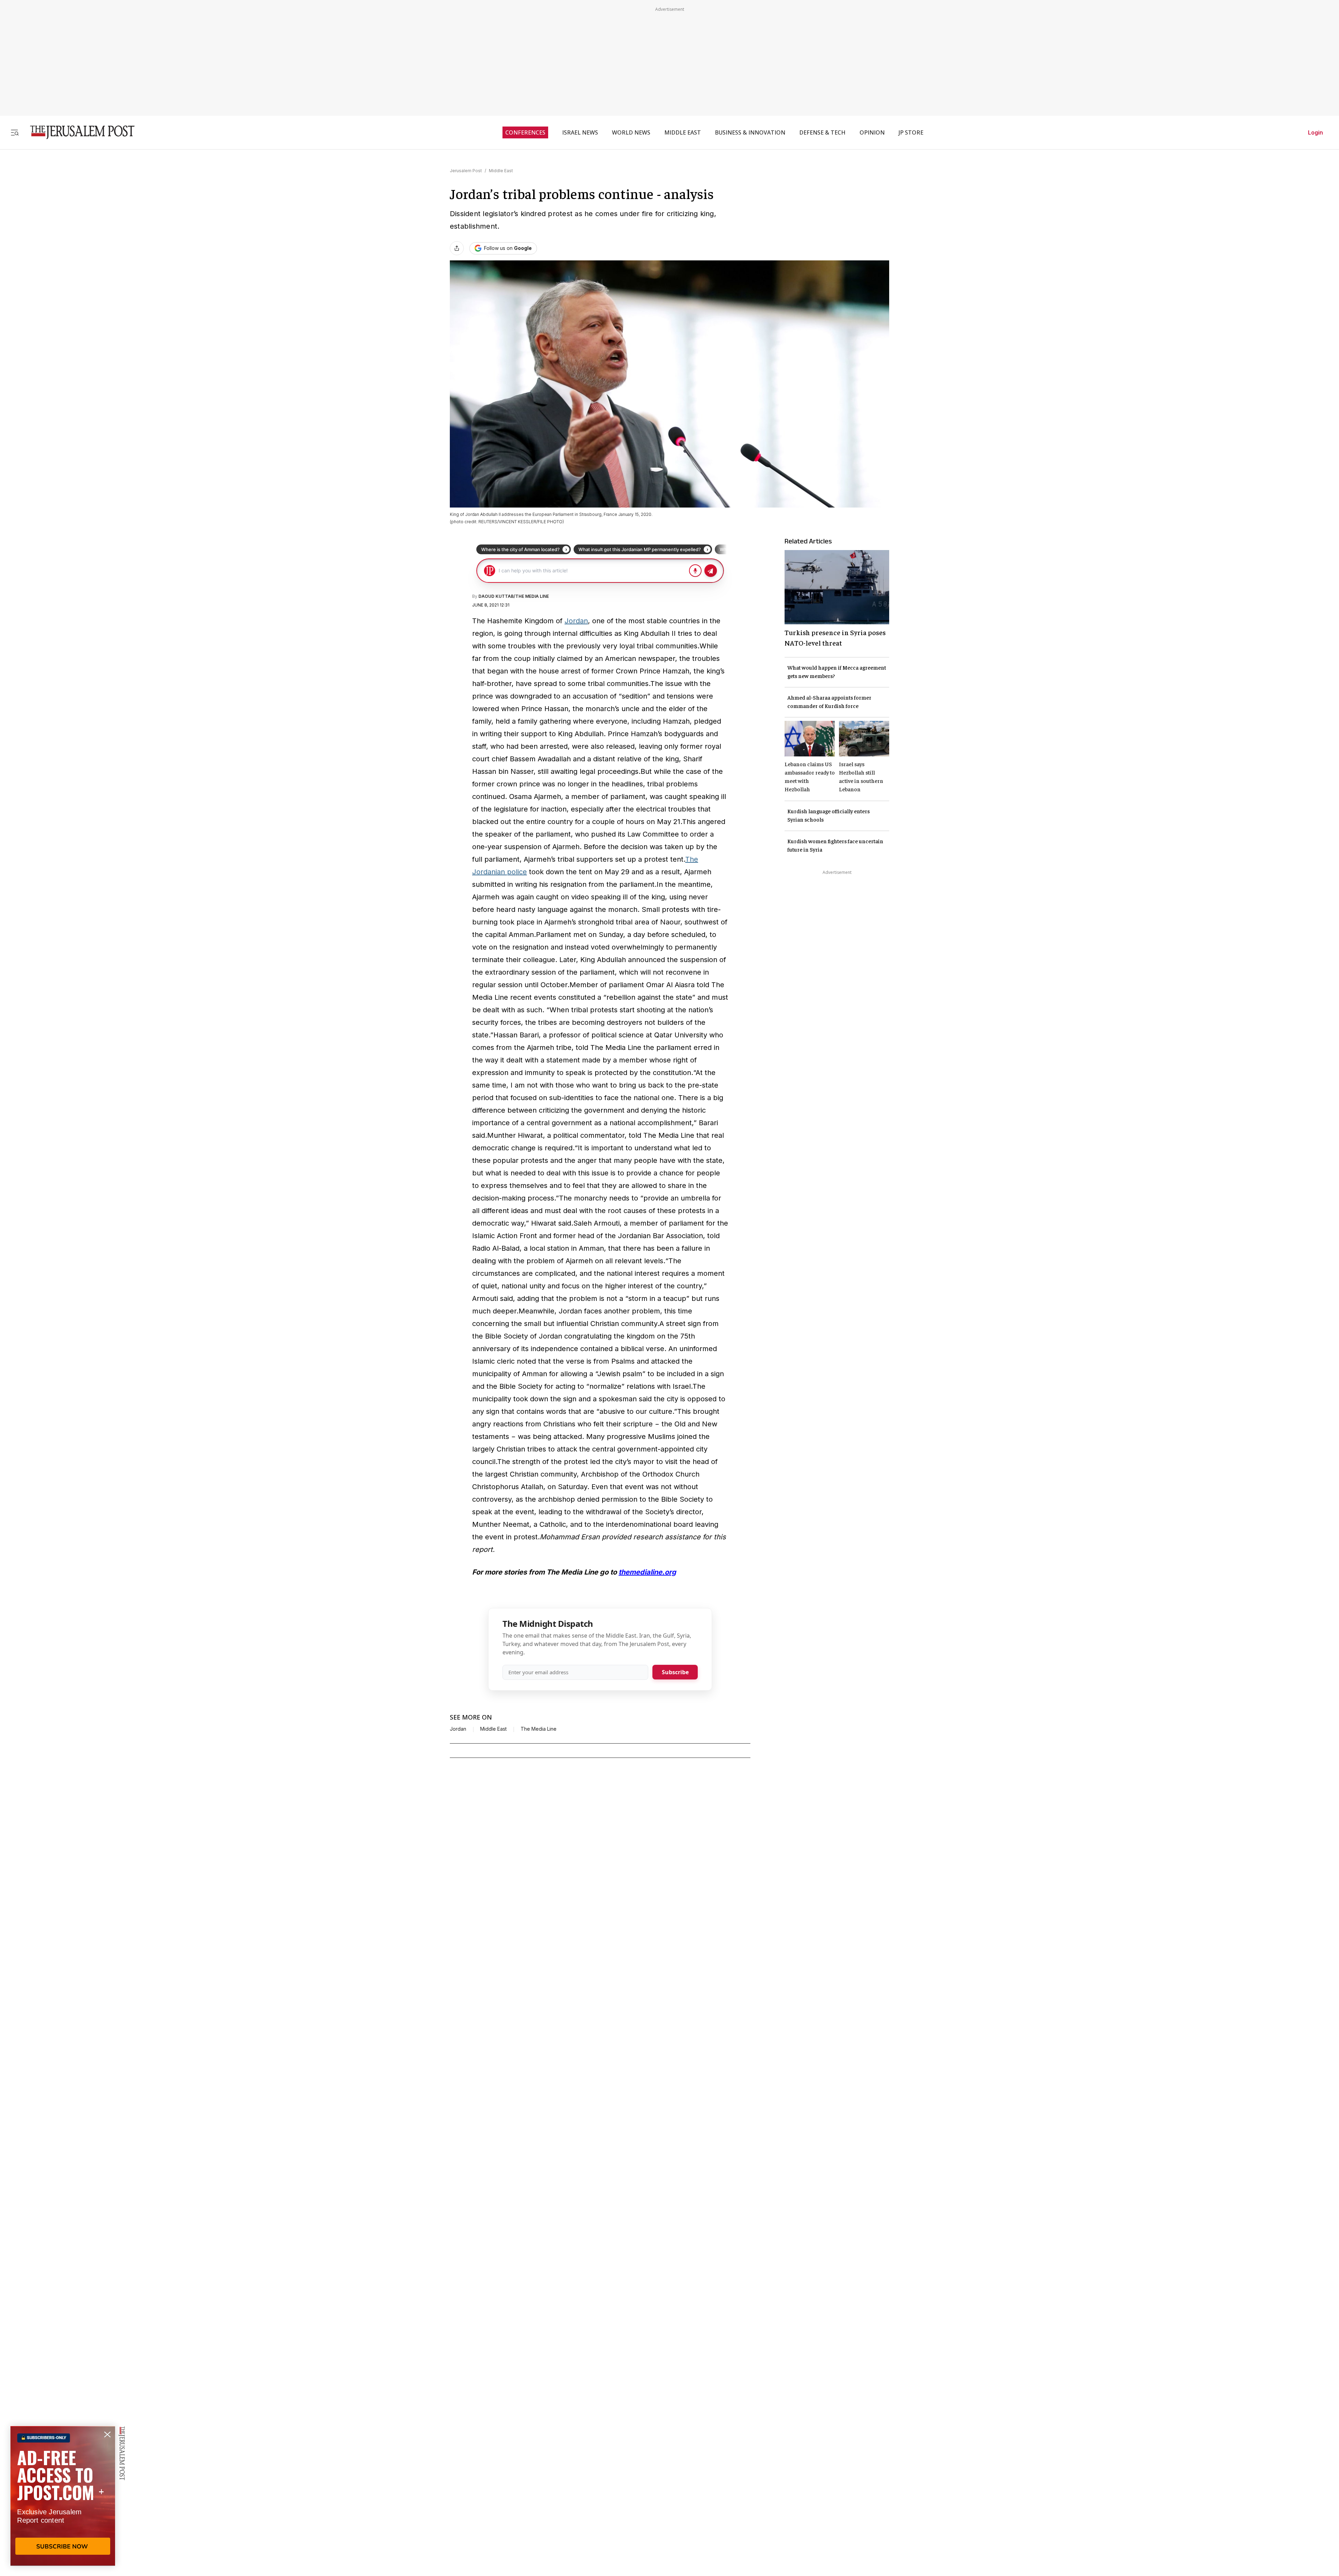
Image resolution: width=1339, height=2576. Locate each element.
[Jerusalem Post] (78, 132)
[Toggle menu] (15, 132)
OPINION (872, 132)
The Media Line (539, 1729)
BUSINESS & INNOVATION (750, 132)
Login (1315, 132)
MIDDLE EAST (683, 132)
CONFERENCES (525, 132)
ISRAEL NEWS (580, 132)
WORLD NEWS (631, 132)
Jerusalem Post (466, 171)
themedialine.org (647, 1572)
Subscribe (675, 1672)
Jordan (576, 621)
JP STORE (911, 132)
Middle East (501, 171)
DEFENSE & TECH (822, 132)
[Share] (457, 248)
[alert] (63, 2496)
